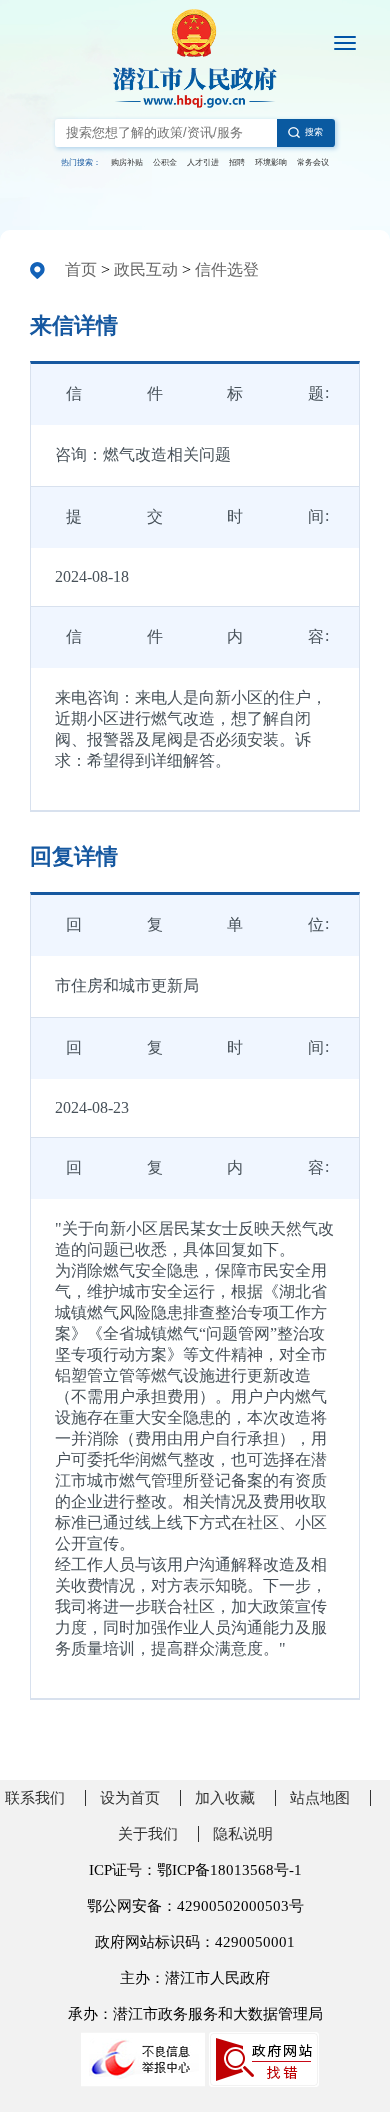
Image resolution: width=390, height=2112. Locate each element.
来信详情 (74, 325)
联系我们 (35, 1798)
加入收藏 (225, 1798)
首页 (81, 269)
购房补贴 (127, 162)
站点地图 (320, 1798)
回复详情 (74, 856)
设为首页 (130, 1798)
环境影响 (271, 162)
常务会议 (313, 162)
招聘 (237, 162)
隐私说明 (243, 1834)
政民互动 (146, 269)
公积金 (165, 162)
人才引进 (203, 162)
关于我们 (148, 1834)
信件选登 (227, 269)
